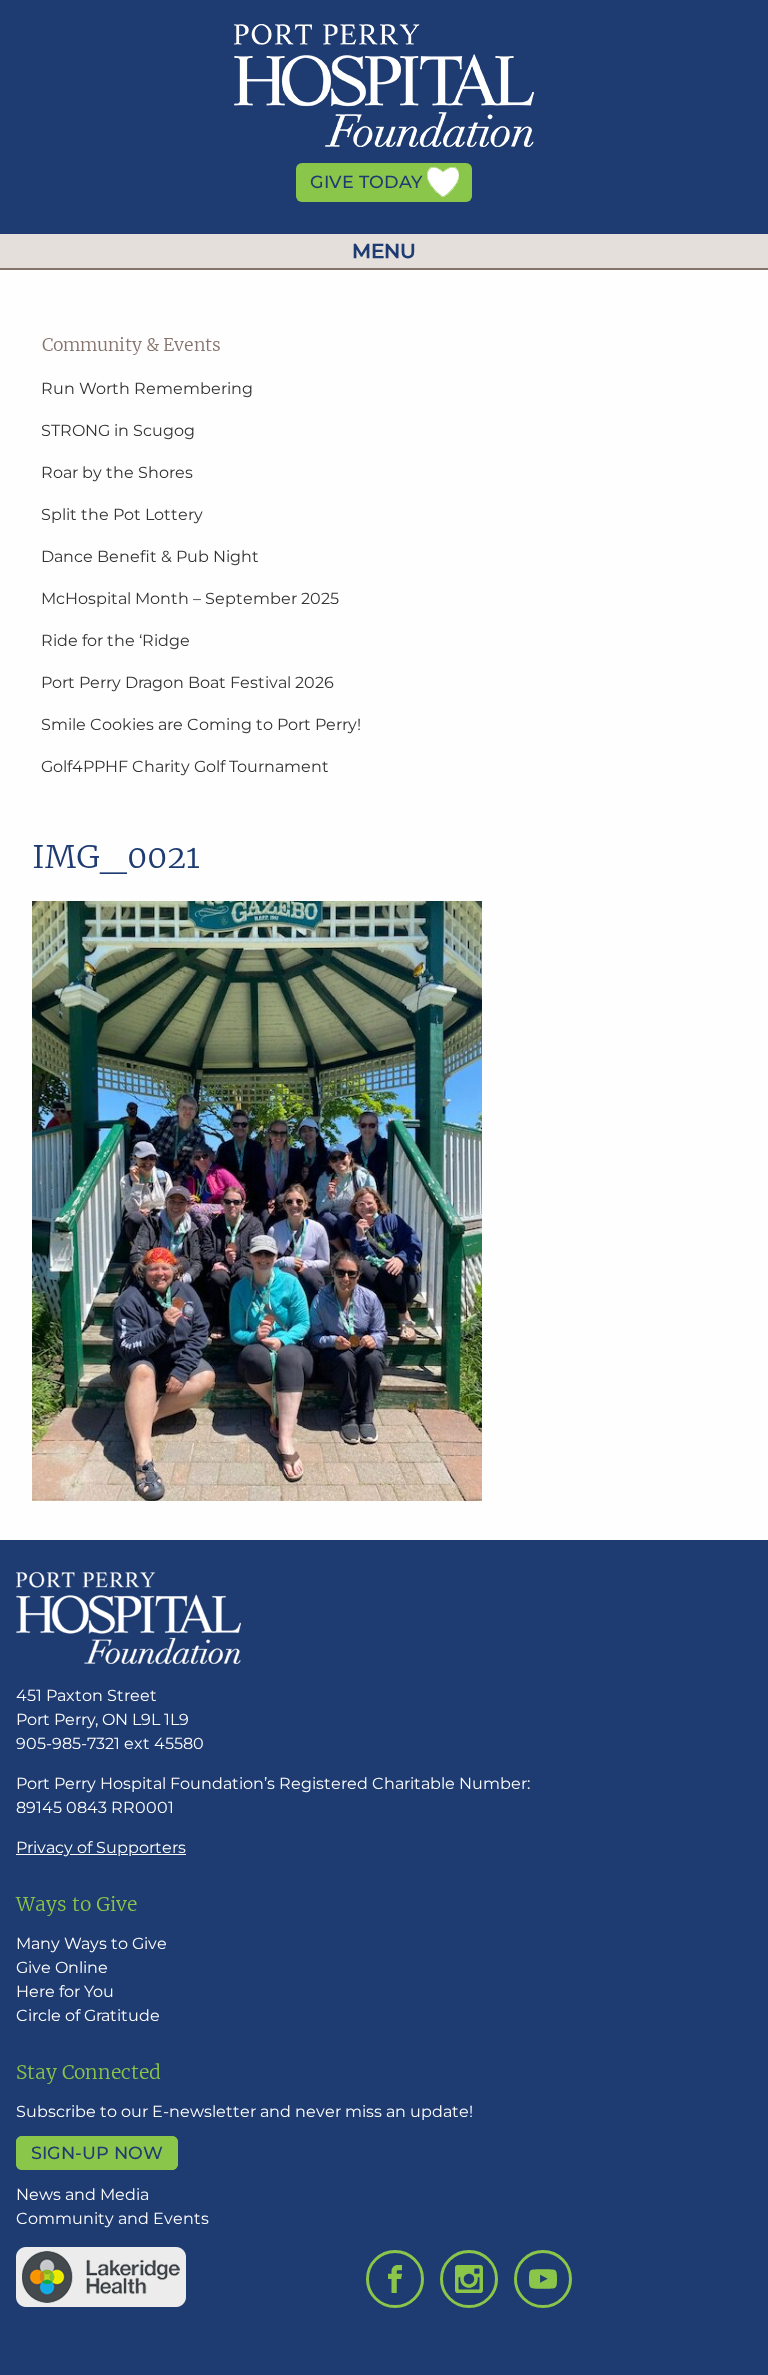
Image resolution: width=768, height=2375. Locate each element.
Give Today (368, 182)
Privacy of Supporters (101, 1847)
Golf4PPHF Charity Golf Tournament (185, 766)
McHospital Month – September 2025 (190, 598)
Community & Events (131, 345)
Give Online (62, 1967)
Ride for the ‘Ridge (115, 640)
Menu (384, 251)
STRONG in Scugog (118, 430)
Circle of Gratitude (88, 2015)
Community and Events (112, 2218)
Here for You (65, 1991)
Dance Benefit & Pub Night (150, 556)
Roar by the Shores (117, 472)
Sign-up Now (97, 2152)
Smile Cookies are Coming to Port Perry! (201, 724)
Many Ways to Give (91, 1943)
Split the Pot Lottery (122, 514)
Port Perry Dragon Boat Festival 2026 (187, 682)
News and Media (82, 2194)
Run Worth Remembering (147, 388)
